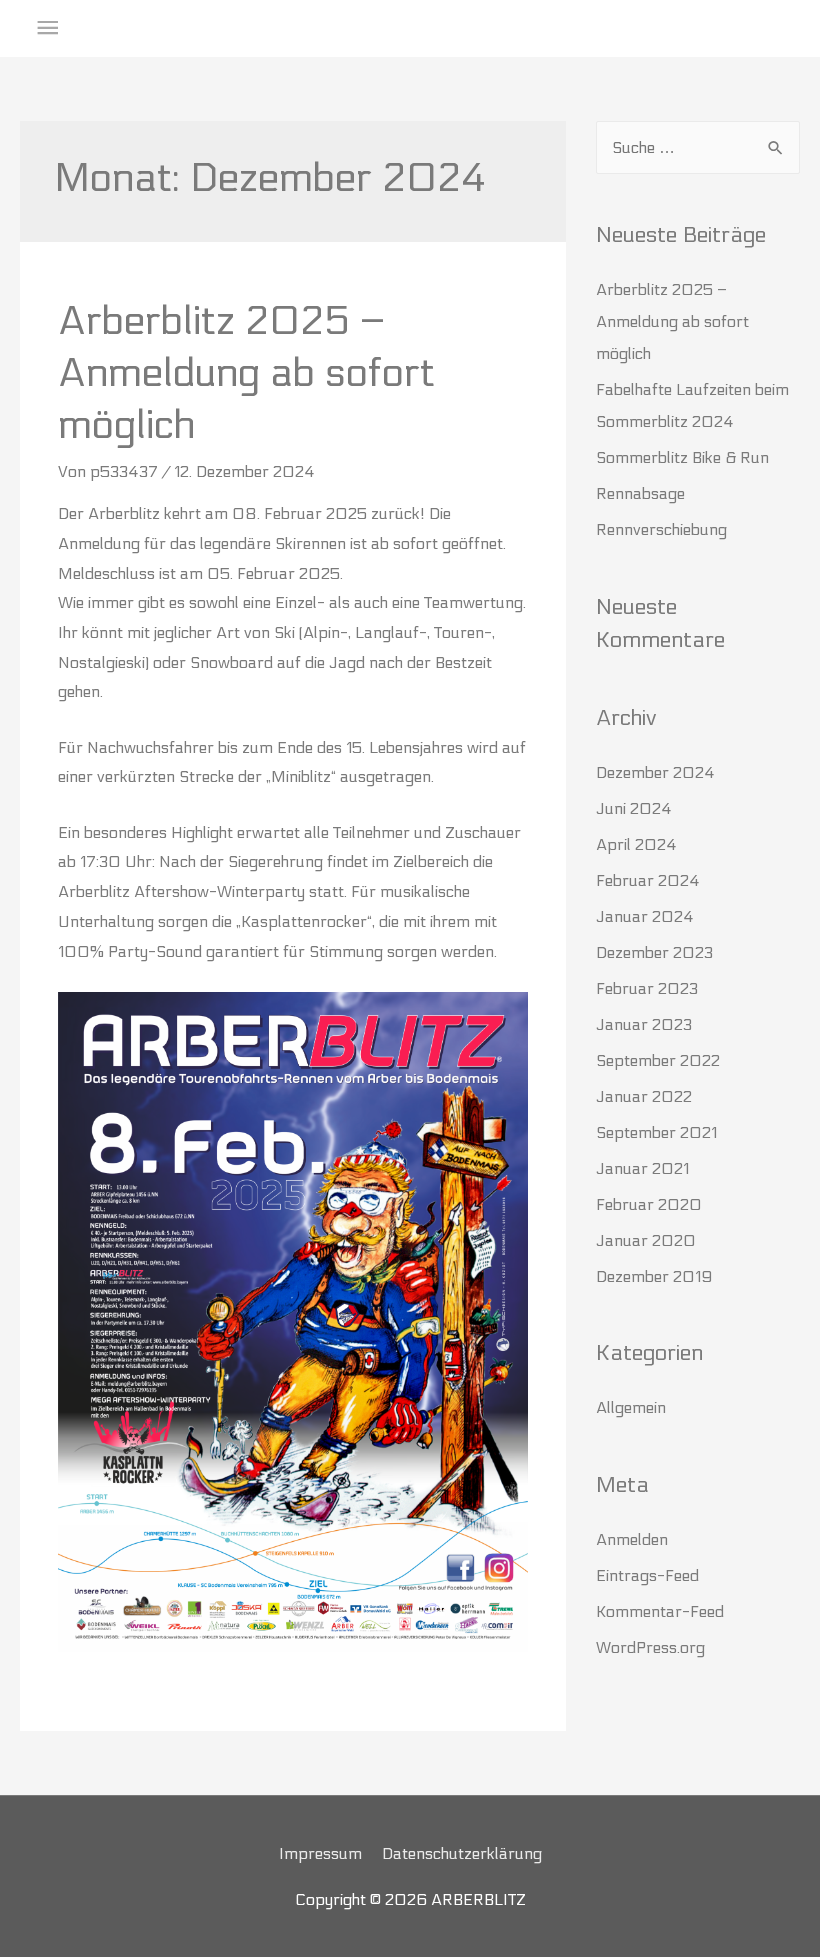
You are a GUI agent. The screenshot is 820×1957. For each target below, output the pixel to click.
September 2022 (658, 1060)
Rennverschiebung (661, 529)
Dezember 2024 (655, 772)
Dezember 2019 (654, 1276)
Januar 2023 (644, 1024)
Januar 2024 (645, 916)
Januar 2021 (642, 1168)
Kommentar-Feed (660, 1611)
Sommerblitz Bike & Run (682, 457)
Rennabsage (640, 493)
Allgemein (631, 1407)
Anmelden (632, 1539)
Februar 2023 (647, 988)
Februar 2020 (649, 1204)
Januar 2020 (646, 1240)
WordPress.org (650, 1647)
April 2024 (636, 844)
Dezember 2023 (654, 952)
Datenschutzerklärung (462, 1853)
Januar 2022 (644, 1096)
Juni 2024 (634, 808)
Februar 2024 (648, 880)
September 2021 (656, 1132)
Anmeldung (99, 543)
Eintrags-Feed (647, 1575)
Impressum (320, 1853)
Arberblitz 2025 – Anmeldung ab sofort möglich (246, 373)
